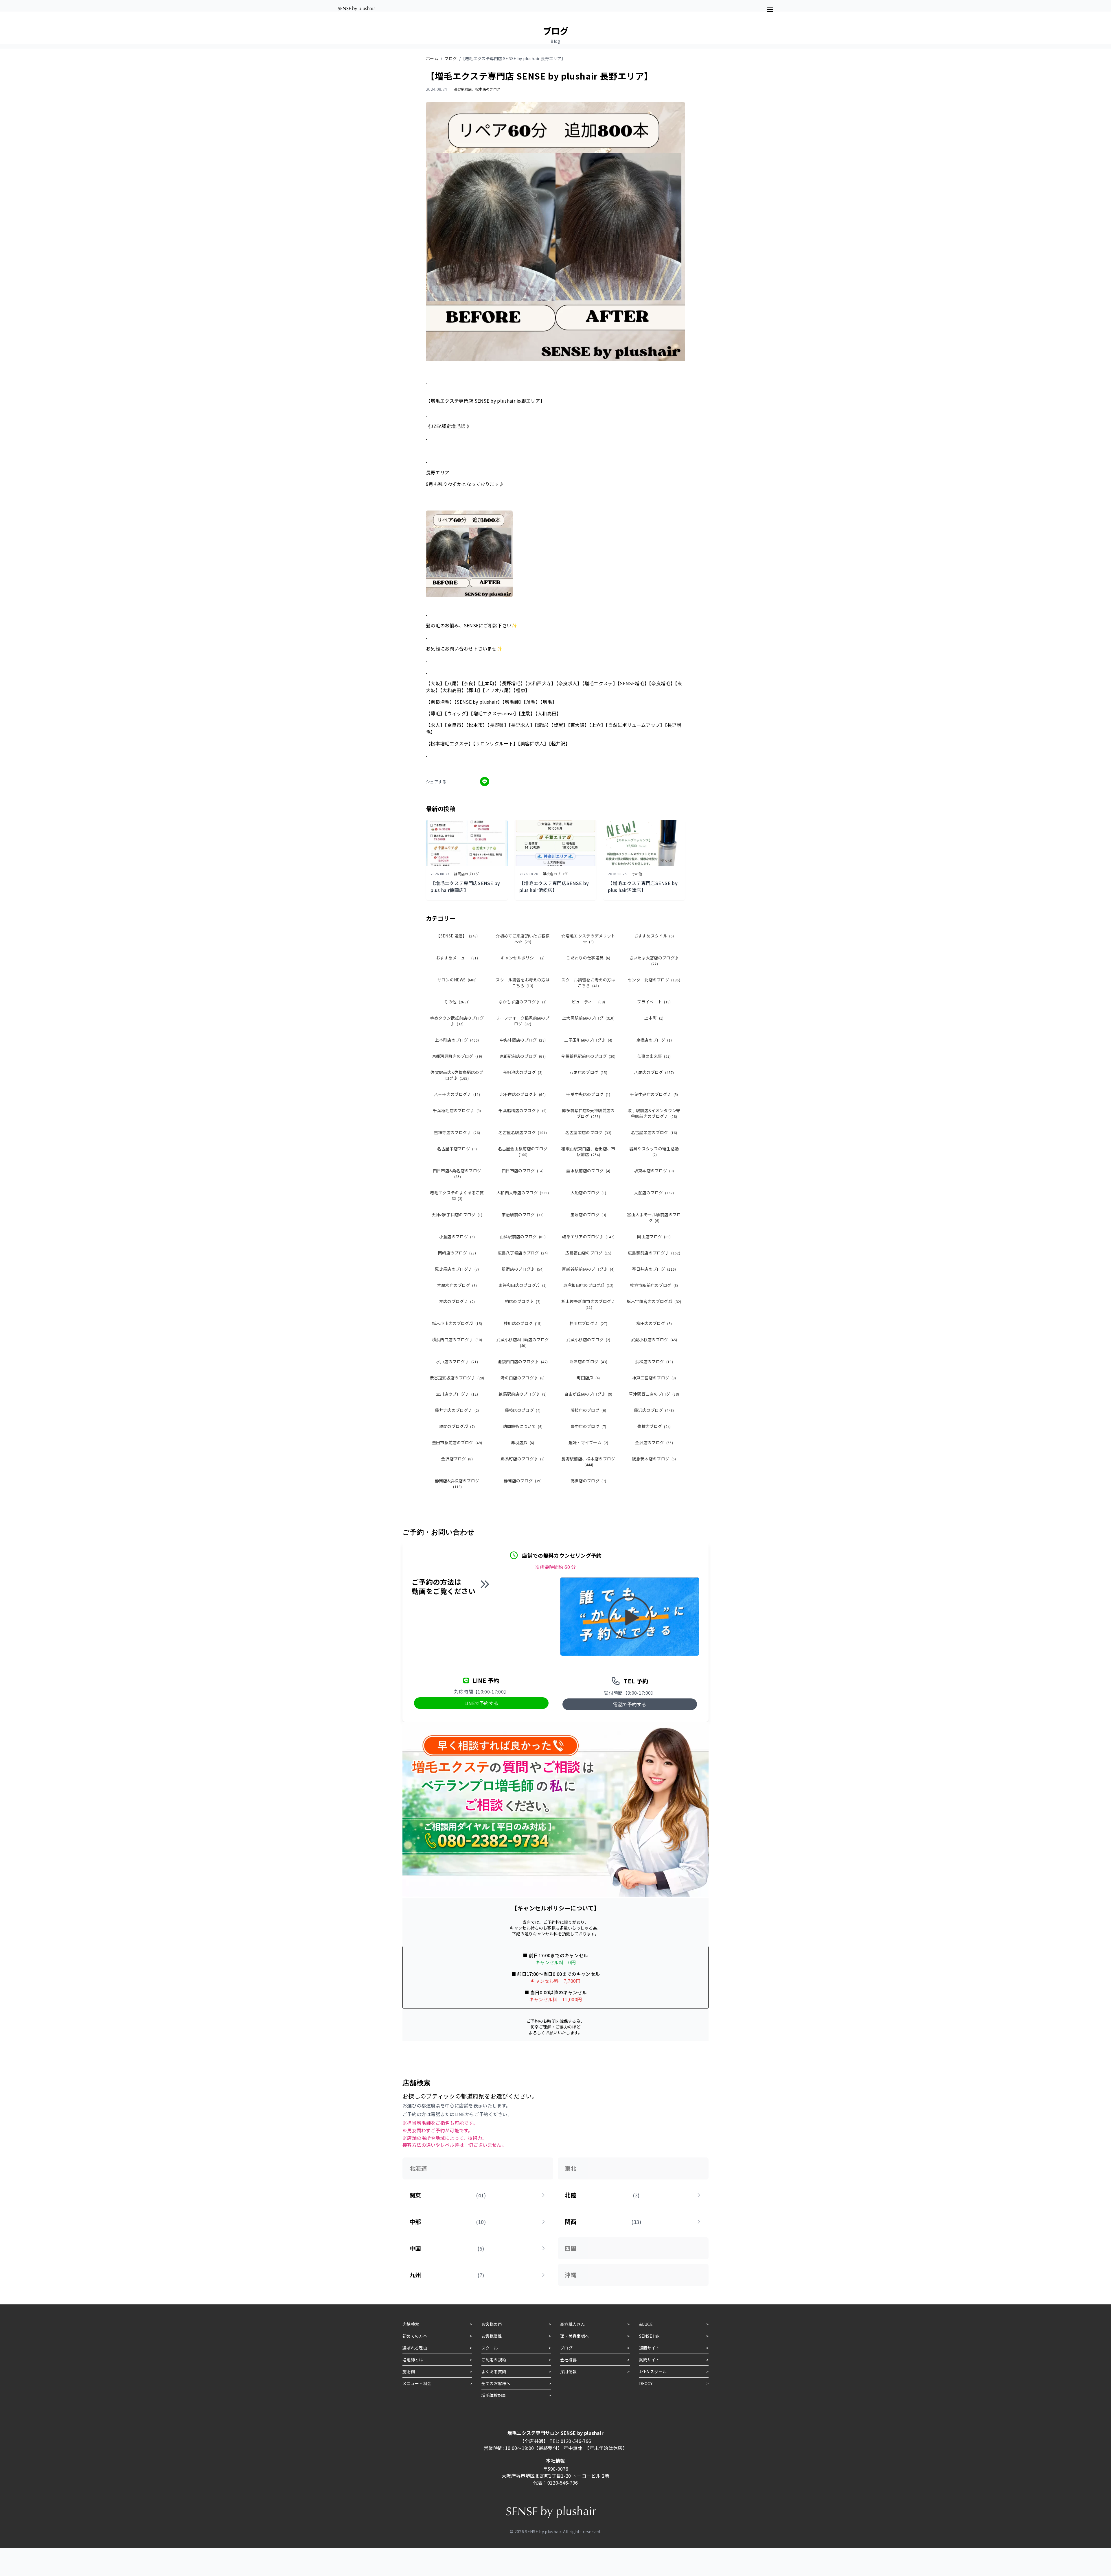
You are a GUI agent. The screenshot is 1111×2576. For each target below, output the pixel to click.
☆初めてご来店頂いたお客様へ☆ (523, 939)
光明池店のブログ (523, 1072)
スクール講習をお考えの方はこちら (523, 983)
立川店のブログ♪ (457, 1394)
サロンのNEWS (457, 980)
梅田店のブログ (654, 1323)
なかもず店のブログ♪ (523, 1002)
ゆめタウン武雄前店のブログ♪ (457, 1021)
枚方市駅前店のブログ (654, 1285)
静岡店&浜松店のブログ (457, 1483)
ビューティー (588, 1002)
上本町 (654, 1018)
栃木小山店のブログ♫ (457, 1323)
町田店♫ (588, 1378)
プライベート (654, 1002)
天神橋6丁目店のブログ (457, 1215)
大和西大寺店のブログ (523, 1193)
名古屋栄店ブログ (457, 1149)
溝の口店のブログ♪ (523, 1378)
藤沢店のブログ (654, 1410)
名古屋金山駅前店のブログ (523, 1151)
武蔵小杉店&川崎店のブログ (523, 1342)
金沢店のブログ (654, 1442)
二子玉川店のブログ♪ (588, 1040)
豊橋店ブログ (654, 1426)
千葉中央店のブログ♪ (654, 1094)
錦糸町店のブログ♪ (523, 1459)
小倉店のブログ (457, 1237)
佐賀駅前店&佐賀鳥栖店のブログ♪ (457, 1075)
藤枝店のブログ (523, 1410)
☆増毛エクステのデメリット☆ (588, 939)
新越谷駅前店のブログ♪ (588, 1269)
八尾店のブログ (588, 1072)
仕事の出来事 (654, 1056)
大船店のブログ (588, 1193)
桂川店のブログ (523, 1323)
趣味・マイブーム (588, 1442)
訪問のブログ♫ (457, 1426)
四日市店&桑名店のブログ (457, 1173)
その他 (457, 1002)
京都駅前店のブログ (523, 1056)
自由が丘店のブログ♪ (588, 1394)
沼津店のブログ (588, 1361)
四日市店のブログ (523, 1171)
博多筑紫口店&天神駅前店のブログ (588, 1113)
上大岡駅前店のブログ (588, 1018)
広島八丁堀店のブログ (523, 1253)
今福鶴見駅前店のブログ (588, 1056)
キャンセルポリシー (523, 958)
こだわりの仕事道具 (588, 958)
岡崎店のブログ (457, 1253)
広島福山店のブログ (588, 1253)
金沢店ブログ (457, 1459)
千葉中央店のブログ (588, 1094)
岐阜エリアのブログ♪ (588, 1237)
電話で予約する (630, 1704)
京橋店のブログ (654, 1040)
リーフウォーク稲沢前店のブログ (523, 1021)
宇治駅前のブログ (523, 1215)
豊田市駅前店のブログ (457, 1442)
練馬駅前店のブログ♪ (523, 1394)
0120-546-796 (576, 2441)
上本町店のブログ (457, 1040)
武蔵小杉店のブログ (588, 1339)
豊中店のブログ (588, 1426)
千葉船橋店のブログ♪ (523, 1110)
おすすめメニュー (457, 958)
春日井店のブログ (654, 1269)
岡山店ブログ (654, 1237)
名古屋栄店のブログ (588, 1132)
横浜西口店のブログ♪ (457, 1339)
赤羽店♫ (523, 1442)
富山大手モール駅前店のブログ (654, 1217)
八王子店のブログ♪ (457, 1094)
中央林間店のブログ (523, 1040)
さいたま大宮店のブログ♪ (654, 960)
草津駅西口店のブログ (654, 1394)
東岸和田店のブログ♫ (523, 1285)
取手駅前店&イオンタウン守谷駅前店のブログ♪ (654, 1113)
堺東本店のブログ (654, 1171)
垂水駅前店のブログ (588, 1171)
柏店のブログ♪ (457, 1301)
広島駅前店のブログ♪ (654, 1253)
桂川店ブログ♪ (588, 1323)
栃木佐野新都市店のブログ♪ (588, 1304)
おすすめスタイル (654, 936)
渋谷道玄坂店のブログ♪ (457, 1378)
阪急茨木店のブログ (654, 1459)
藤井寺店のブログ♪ (457, 1410)
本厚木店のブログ (457, 1285)
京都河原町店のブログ (457, 1056)
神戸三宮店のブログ (654, 1378)
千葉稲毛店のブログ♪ (457, 1110)
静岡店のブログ (523, 1481)
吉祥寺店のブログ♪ (457, 1132)
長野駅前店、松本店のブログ (588, 1461)
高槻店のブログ (588, 1481)
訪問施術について (523, 1426)
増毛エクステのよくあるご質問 (457, 1195)
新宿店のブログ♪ (523, 1269)
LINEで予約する (481, 1703)
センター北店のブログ (654, 980)
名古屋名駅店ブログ (523, 1132)
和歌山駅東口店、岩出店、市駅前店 (588, 1151)
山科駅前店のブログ (523, 1237)
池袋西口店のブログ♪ (523, 1361)
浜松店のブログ (654, 1361)
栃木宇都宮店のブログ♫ (654, 1301)
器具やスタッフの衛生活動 (654, 1151)
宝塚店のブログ (588, 1215)
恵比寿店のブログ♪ (457, 1269)
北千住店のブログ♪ (523, 1094)
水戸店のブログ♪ (457, 1361)
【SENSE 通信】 (457, 936)
